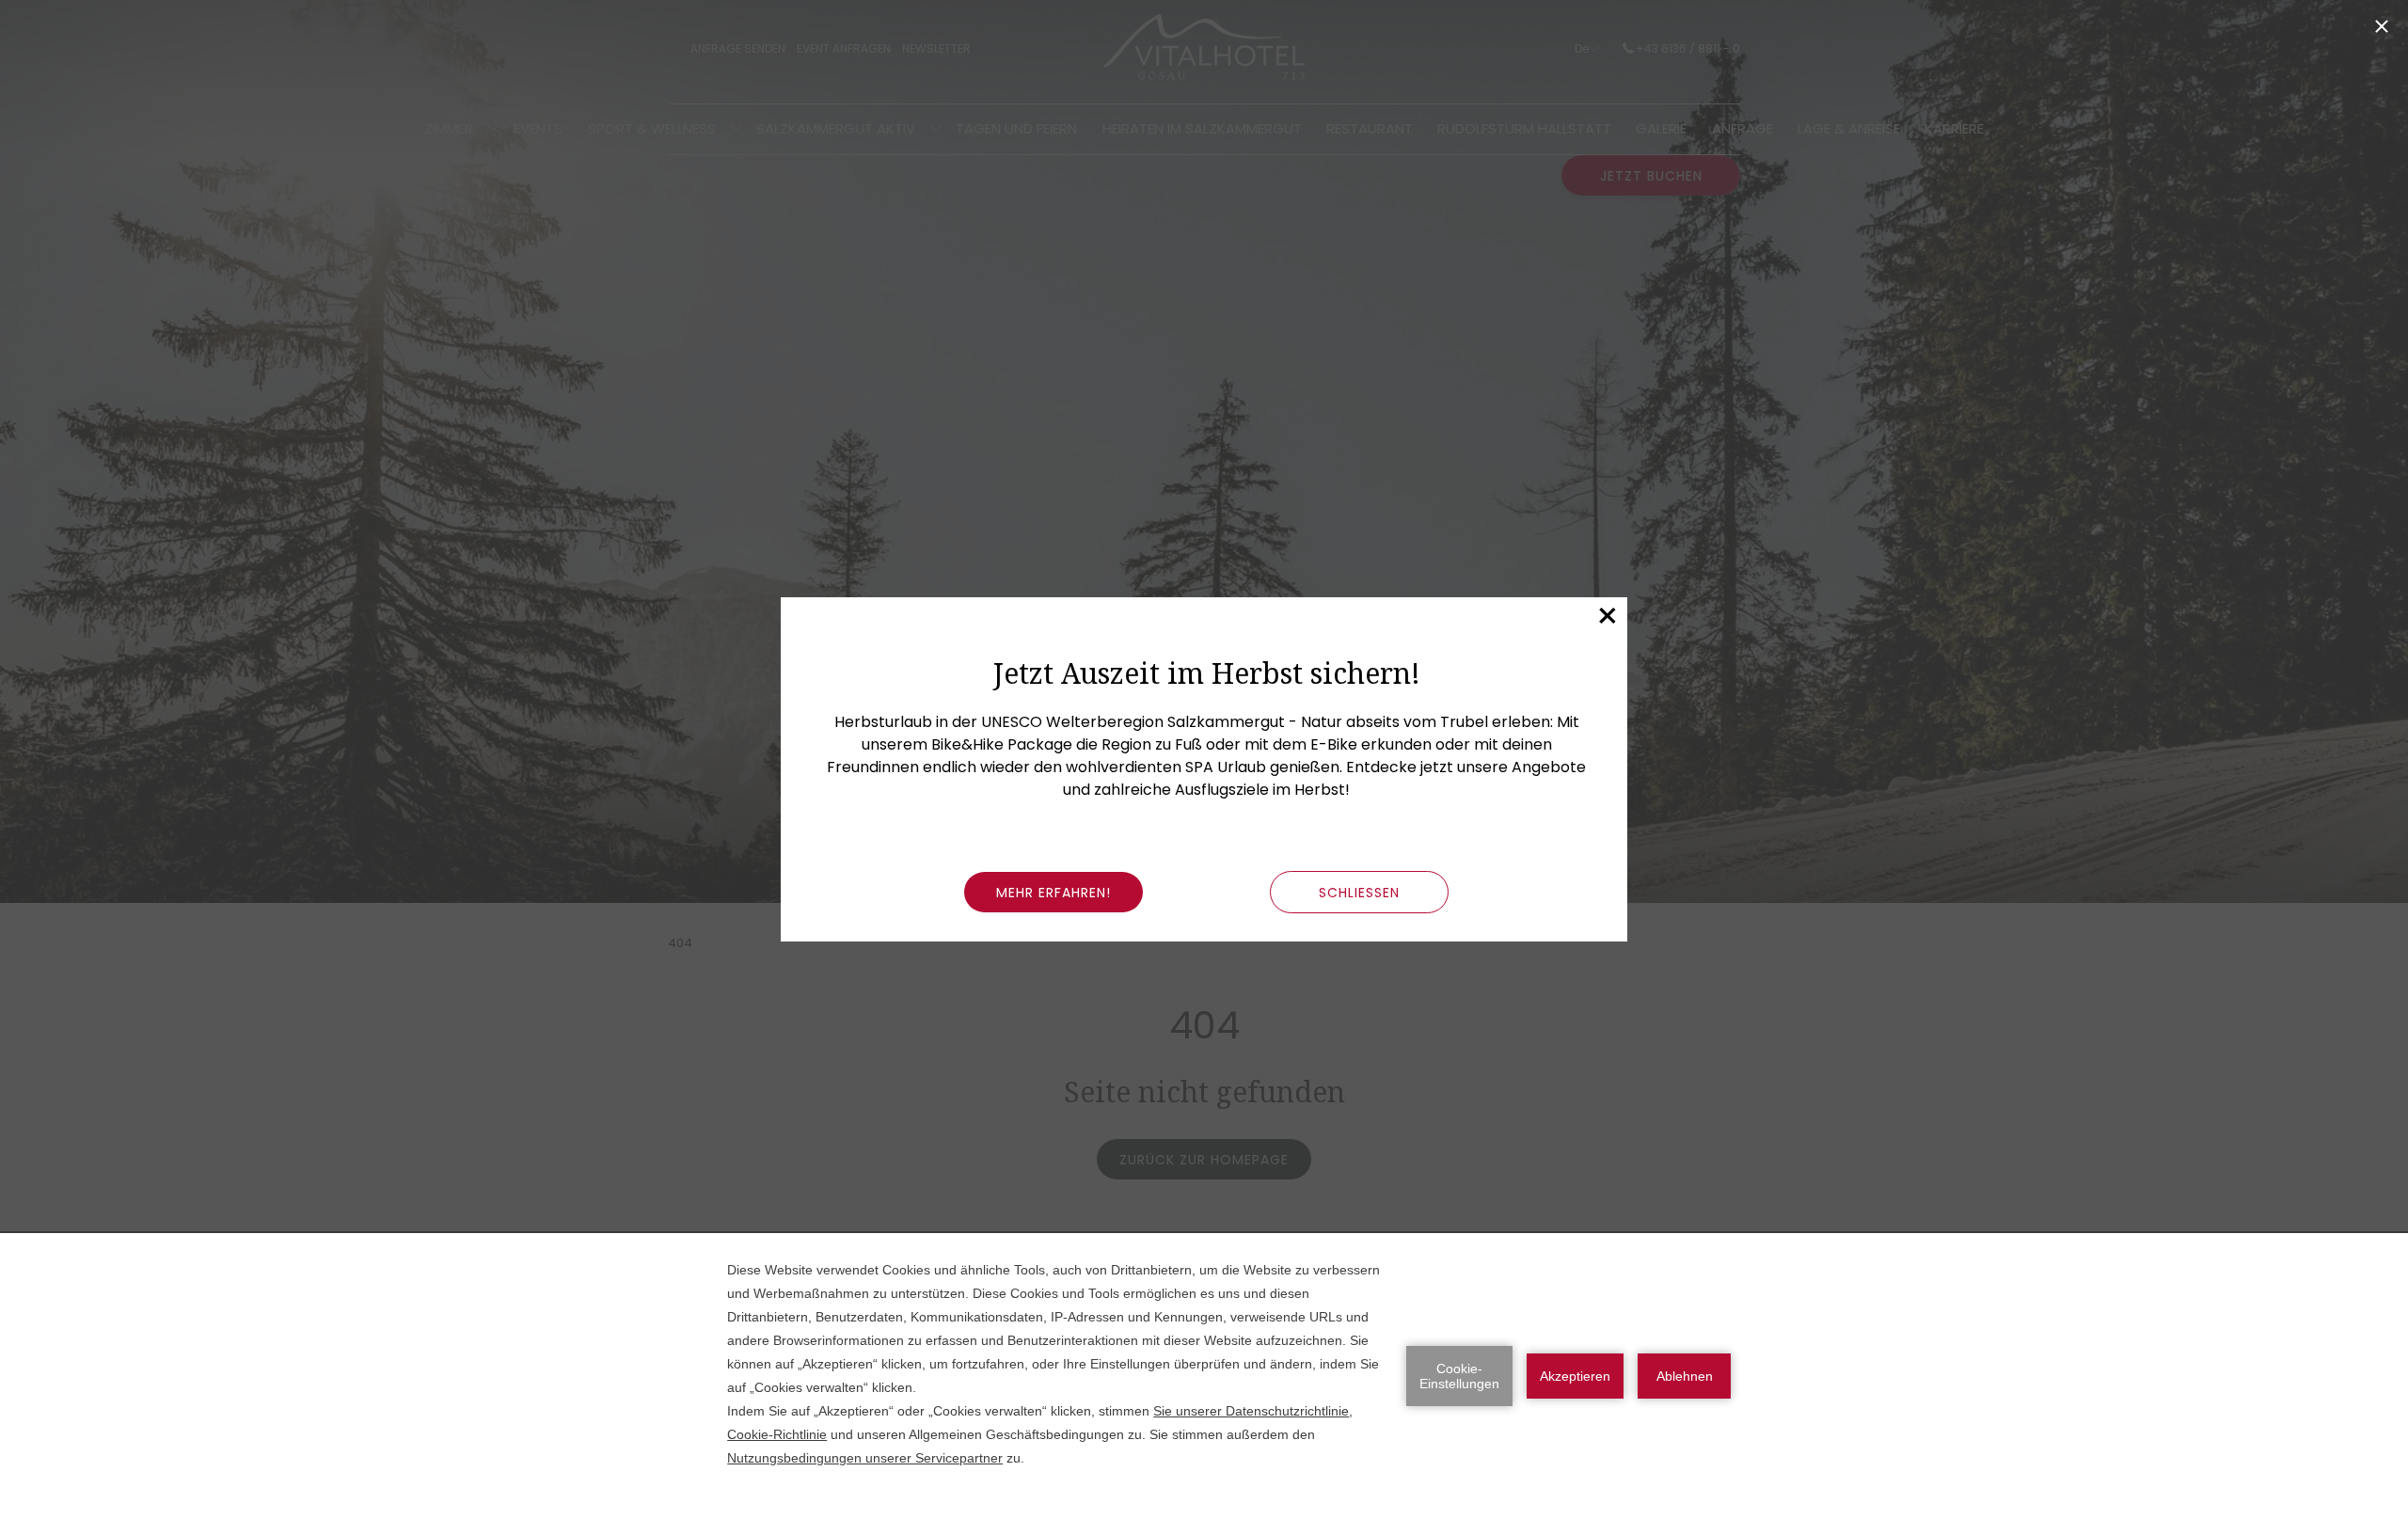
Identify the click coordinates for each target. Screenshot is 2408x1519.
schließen (1359, 893)
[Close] (2382, 26)
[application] (1204, 1376)
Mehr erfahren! (1053, 893)
